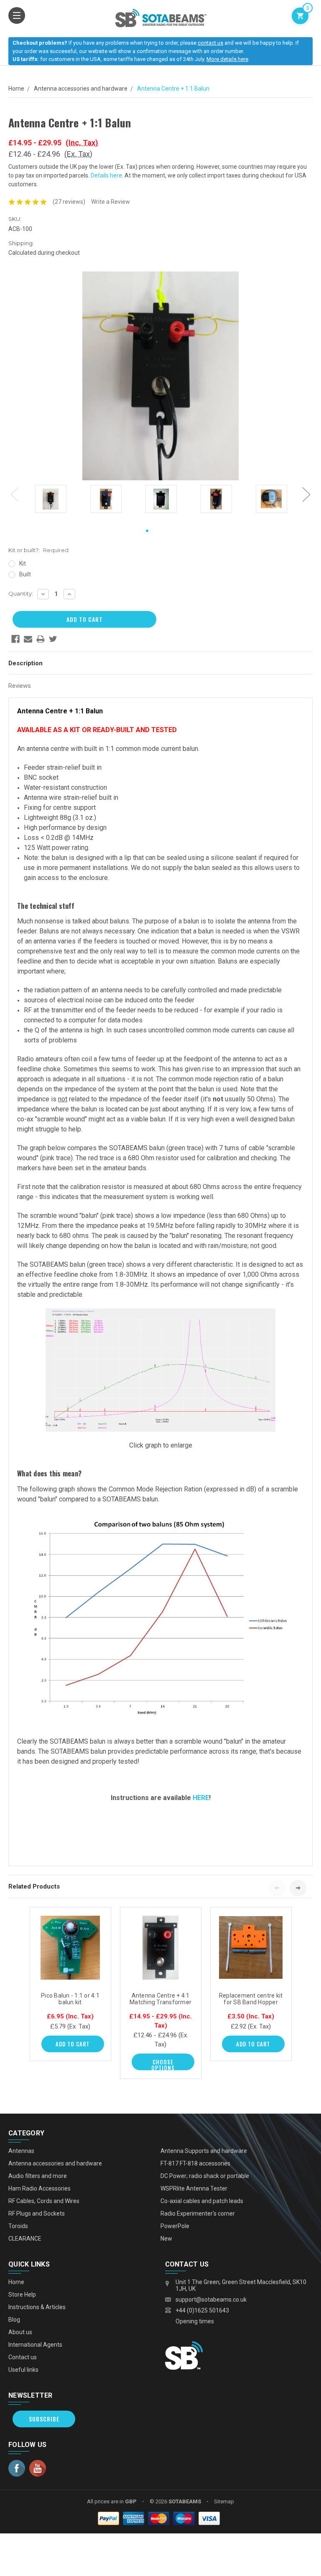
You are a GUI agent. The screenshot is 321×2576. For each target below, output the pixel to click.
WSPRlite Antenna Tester (194, 2188)
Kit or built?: (38, 550)
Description (25, 663)
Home (16, 89)
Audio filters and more (38, 2176)
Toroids (18, 2226)
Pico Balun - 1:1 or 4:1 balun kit (70, 1999)
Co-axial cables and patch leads (202, 2201)
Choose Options (163, 2064)
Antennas (21, 2151)
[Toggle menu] (17, 15)
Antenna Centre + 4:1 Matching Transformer (160, 1999)
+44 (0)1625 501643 (202, 2310)
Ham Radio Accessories (39, 2188)
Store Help (22, 2295)
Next (306, 494)
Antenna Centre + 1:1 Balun (173, 89)
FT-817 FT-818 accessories (195, 2163)
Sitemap (224, 2501)
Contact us (23, 2357)
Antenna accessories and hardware (81, 89)
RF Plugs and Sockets (37, 2213)
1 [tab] (147, 531)
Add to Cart (73, 2044)
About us (20, 2332)
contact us (210, 43)
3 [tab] (174, 531)
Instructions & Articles (37, 2307)
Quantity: (21, 593)
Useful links (23, 2370)
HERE (201, 1798)
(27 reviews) (69, 202)
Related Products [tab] (34, 1886)
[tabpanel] (51, 500)
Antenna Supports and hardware (204, 2151)
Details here (106, 175)
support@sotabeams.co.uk (211, 2300)
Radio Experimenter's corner (198, 2213)
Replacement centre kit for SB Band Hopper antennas (251, 2002)
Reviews (20, 686)
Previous (15, 494)
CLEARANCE (25, 2239)
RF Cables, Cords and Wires (44, 2201)
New (166, 2239)
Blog (14, 2320)
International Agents (35, 2345)
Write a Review (111, 202)
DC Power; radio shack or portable (205, 2176)
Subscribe (44, 2419)
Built (25, 574)
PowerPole (175, 2226)
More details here (227, 59)
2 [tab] (160, 531)
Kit (23, 563)
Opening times (195, 2321)
